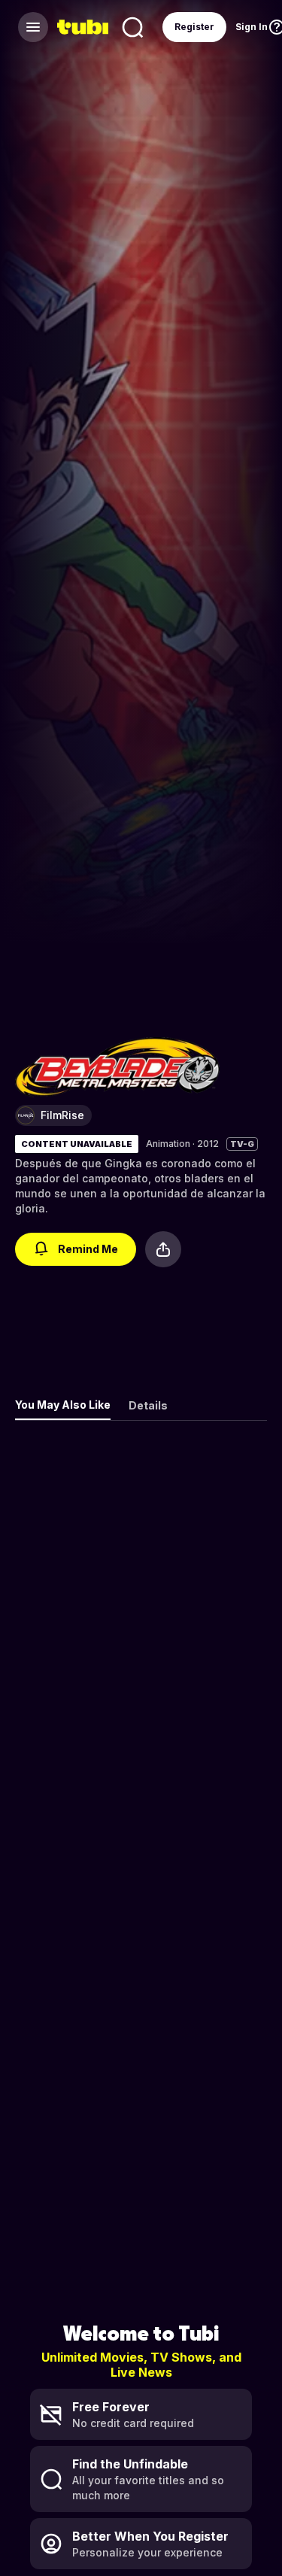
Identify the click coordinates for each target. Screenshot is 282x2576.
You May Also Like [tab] (63, 1405)
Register (194, 27)
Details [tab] (148, 1405)
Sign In (252, 27)
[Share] (163, 1249)
